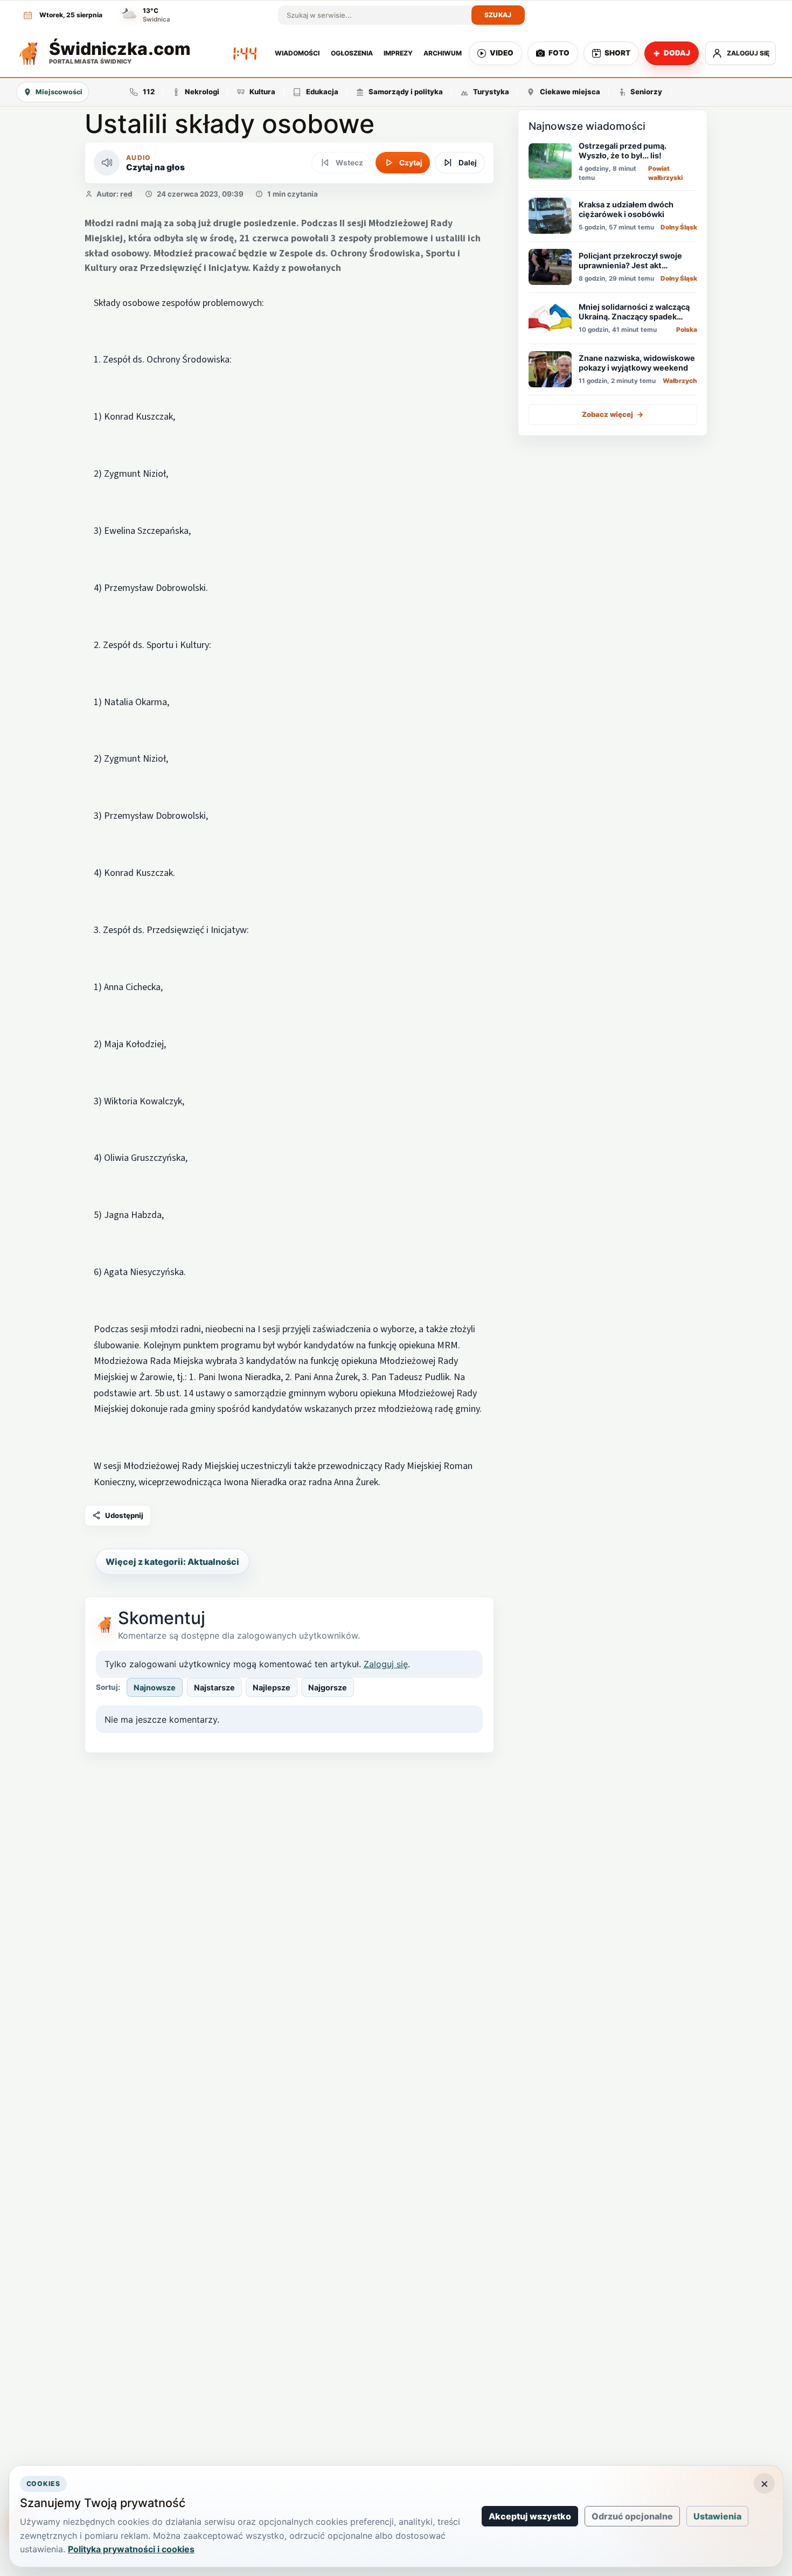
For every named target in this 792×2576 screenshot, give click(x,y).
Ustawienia (717, 2516)
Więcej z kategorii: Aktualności (172, 1562)
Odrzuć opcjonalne (632, 2516)
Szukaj (498, 15)
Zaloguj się (386, 1664)
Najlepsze (272, 1687)
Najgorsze (328, 1687)
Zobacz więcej (613, 414)
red (126, 194)
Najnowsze (155, 1687)
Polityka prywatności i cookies (131, 2549)
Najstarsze (214, 1687)
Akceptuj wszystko (530, 2516)
